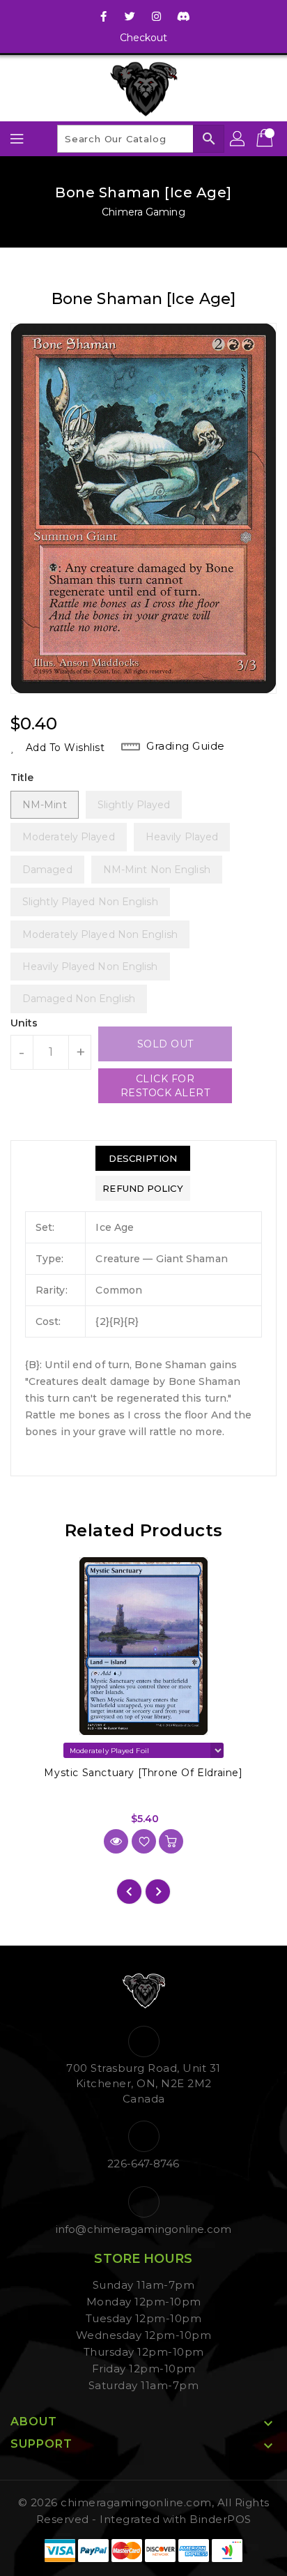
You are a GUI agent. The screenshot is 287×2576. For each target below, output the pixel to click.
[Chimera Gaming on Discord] (183, 16)
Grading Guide (186, 746)
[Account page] (238, 139)
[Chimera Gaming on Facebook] (104, 16)
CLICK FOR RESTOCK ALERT (165, 1086)
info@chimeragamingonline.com (143, 2229)
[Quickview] (116, 1841)
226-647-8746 (143, 2164)
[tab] (142, 1158)
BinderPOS (220, 2519)
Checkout (144, 38)
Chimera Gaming (143, 212)
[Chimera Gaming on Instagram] (157, 16)
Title (22, 778)
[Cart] (266, 139)
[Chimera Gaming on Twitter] (130, 16)
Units (24, 1023)
